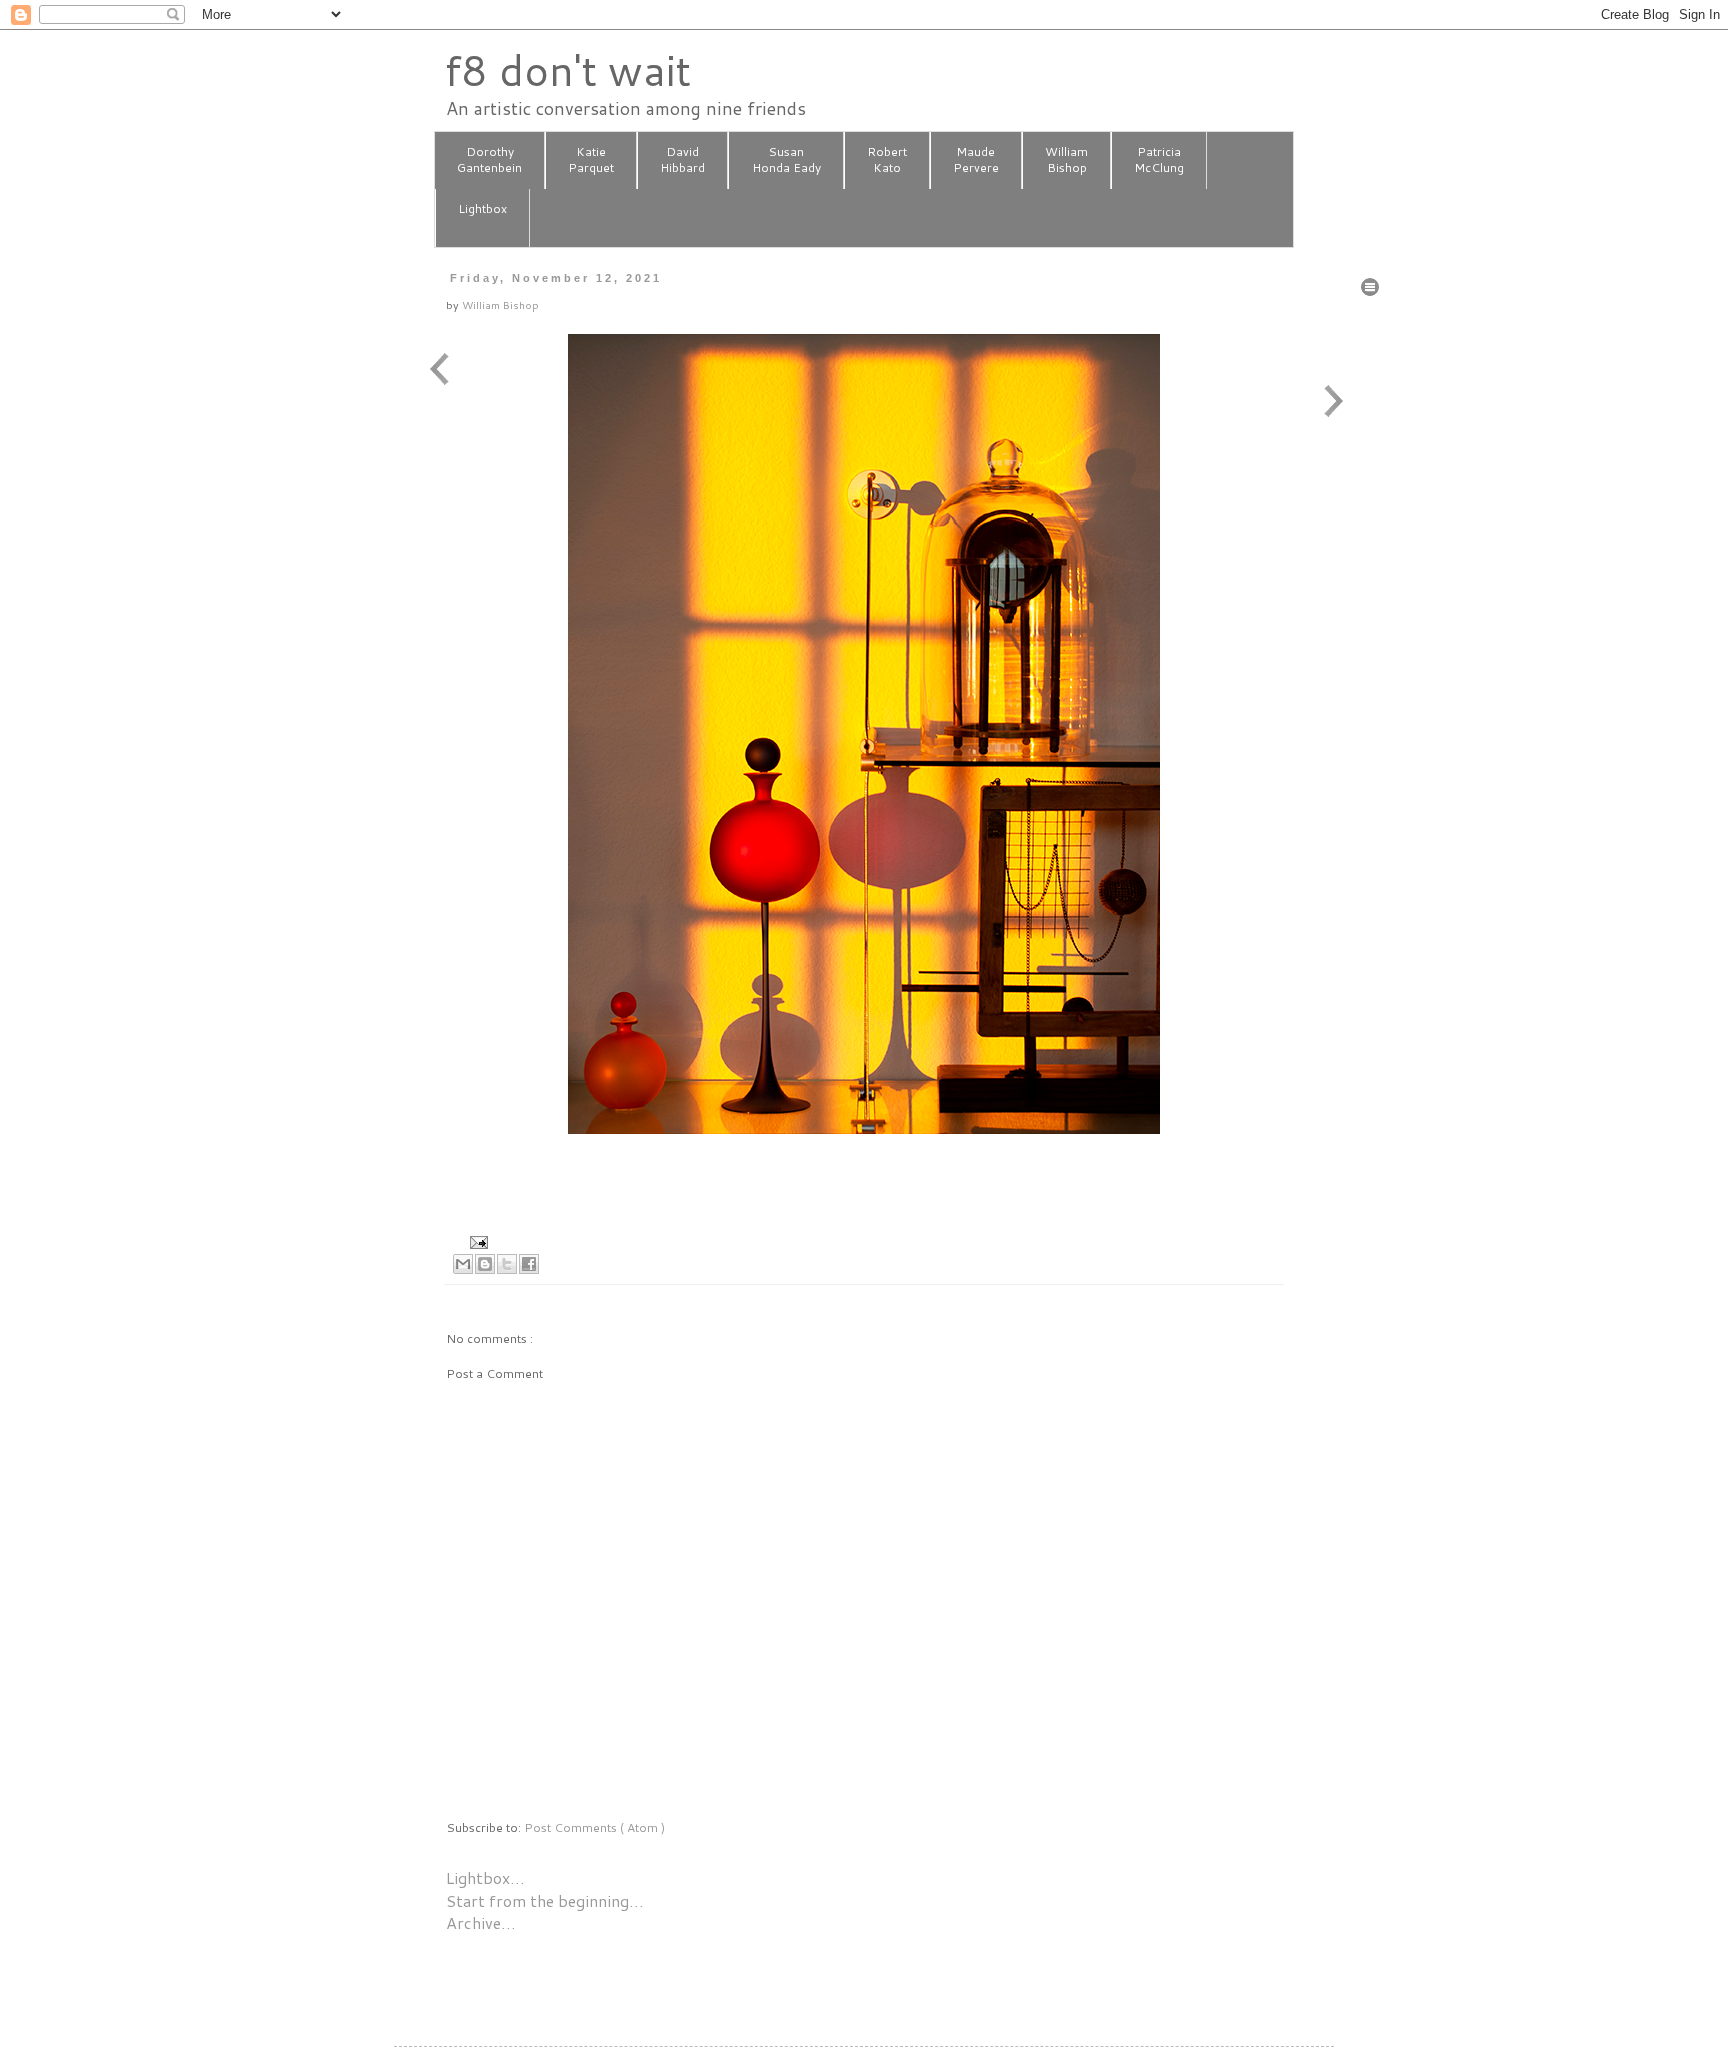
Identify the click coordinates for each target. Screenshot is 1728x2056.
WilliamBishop (1066, 160)
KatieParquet (591, 160)
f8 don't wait (567, 70)
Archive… (481, 1922)
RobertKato (887, 160)
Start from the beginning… (545, 1900)
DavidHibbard (682, 160)
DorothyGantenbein (489, 160)
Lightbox (482, 208)
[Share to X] (507, 1264)
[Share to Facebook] (529, 1264)
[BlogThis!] (485, 1264)
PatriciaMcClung (1159, 160)
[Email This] (463, 1264)
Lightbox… (485, 1877)
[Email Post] (476, 1240)
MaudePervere (976, 160)
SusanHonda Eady (786, 160)
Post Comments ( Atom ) (594, 1827)
